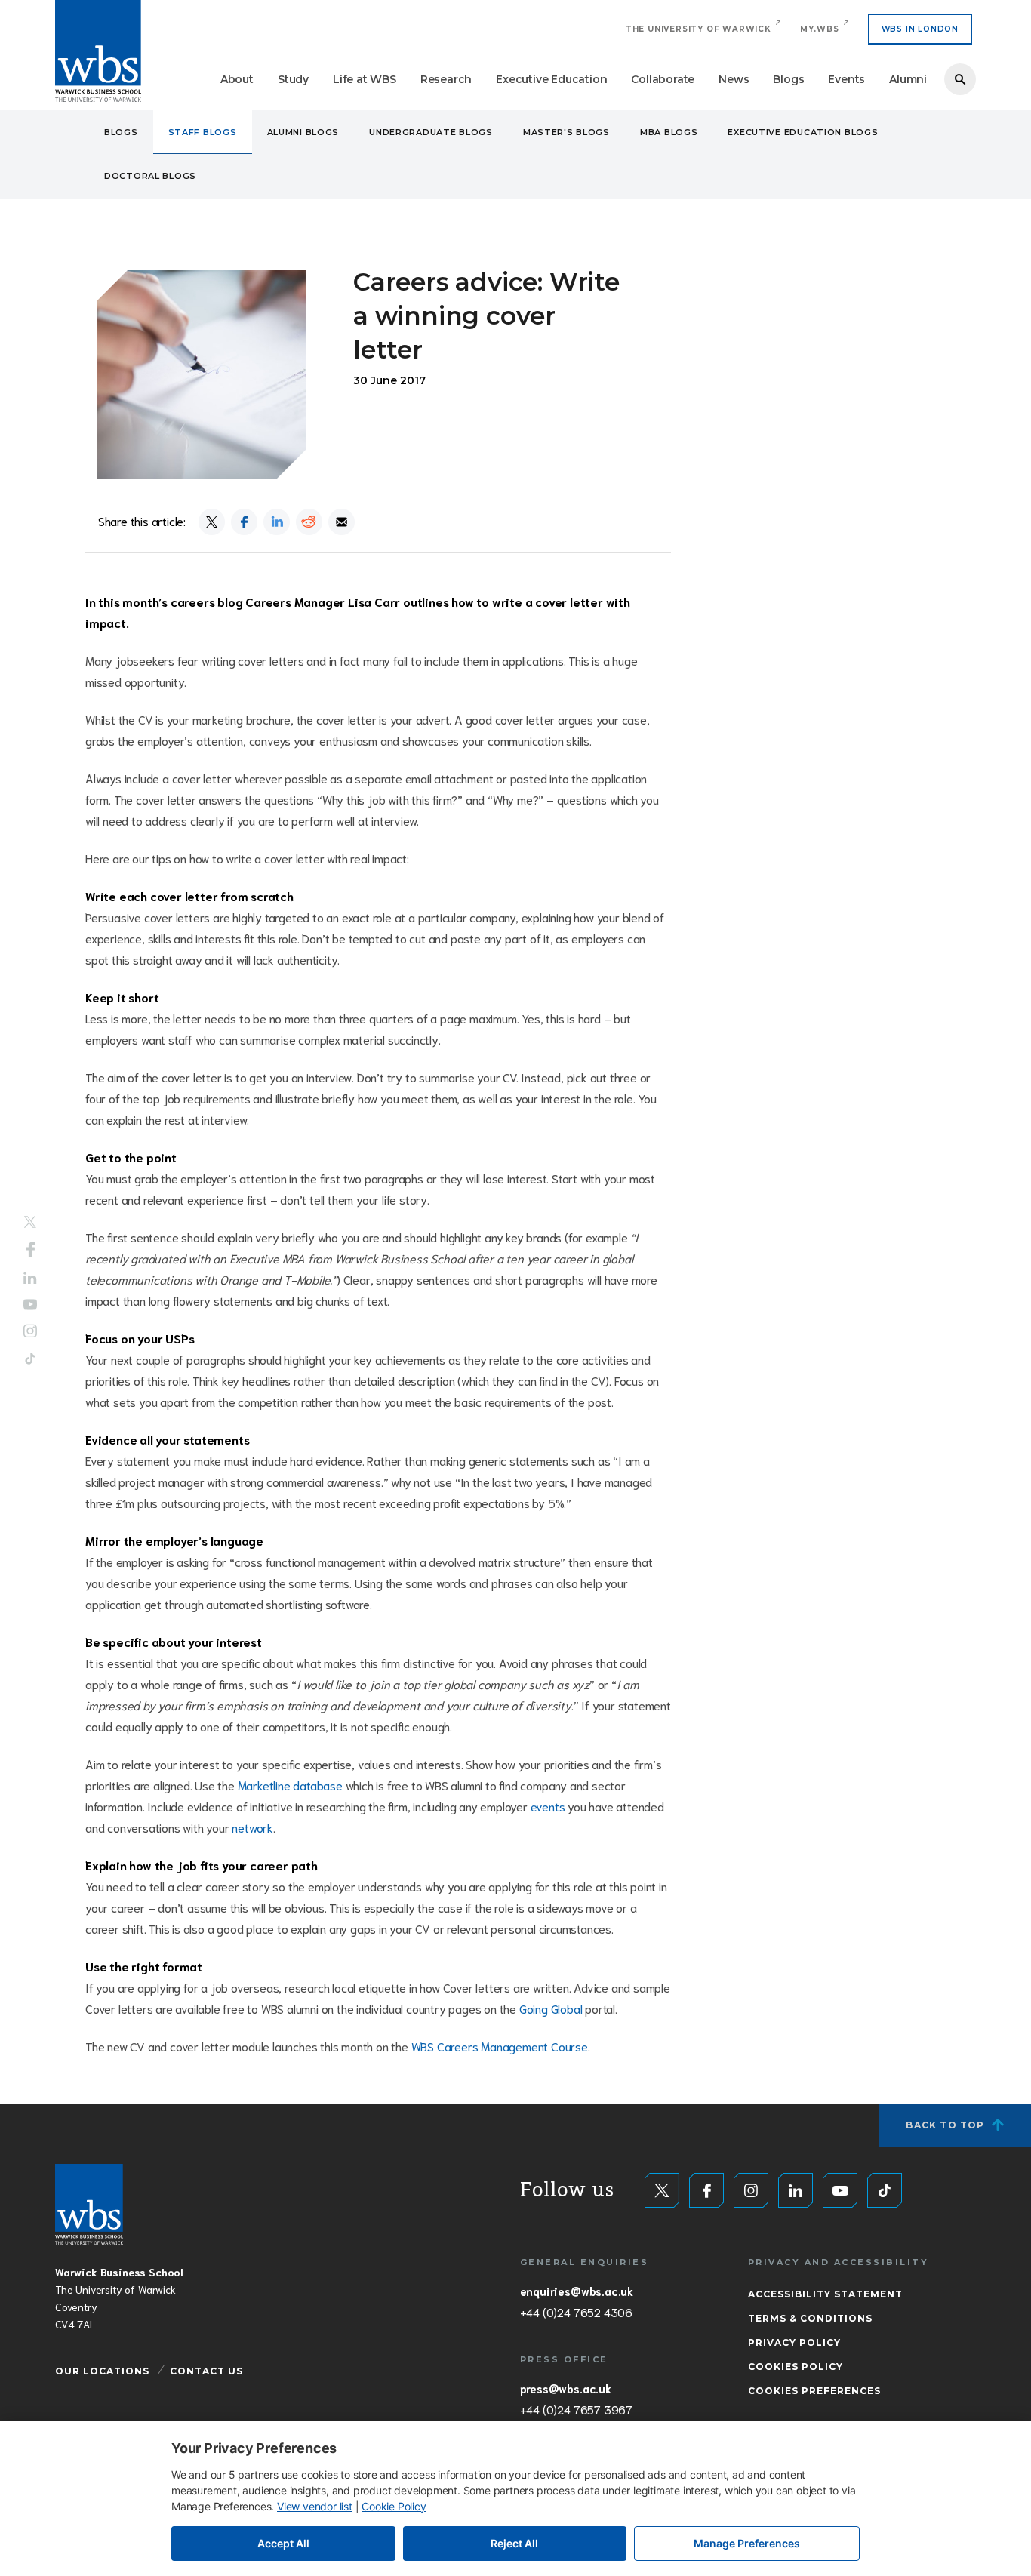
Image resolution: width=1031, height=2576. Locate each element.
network (252, 1827)
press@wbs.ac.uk (566, 2388)
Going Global (551, 2008)
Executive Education (551, 79)
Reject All (514, 2543)
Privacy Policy (794, 2342)
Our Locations (102, 2371)
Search (960, 79)
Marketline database (290, 1785)
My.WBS (820, 29)
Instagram (30, 1331)
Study (293, 79)
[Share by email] (342, 522)
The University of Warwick (699, 29)
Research (446, 79)
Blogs (788, 79)
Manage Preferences (747, 2543)
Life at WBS (365, 79)
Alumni (908, 79)
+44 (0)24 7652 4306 (576, 2312)
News (734, 79)
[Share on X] (212, 522)
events (548, 1806)
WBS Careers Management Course (500, 2046)
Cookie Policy (394, 2506)
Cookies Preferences (814, 2391)
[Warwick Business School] (98, 51)
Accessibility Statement (825, 2294)
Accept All (283, 2543)
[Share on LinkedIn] (277, 522)
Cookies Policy (796, 2367)
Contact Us (206, 2371)
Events (846, 79)
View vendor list (315, 2506)
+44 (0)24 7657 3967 (576, 2409)
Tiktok (30, 1358)
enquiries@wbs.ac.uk (577, 2291)
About (237, 79)
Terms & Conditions (810, 2318)
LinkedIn (30, 1278)
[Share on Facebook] (244, 522)
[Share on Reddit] (309, 522)
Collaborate (663, 79)
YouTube (30, 1304)
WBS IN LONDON (920, 29)
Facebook (31, 1250)
